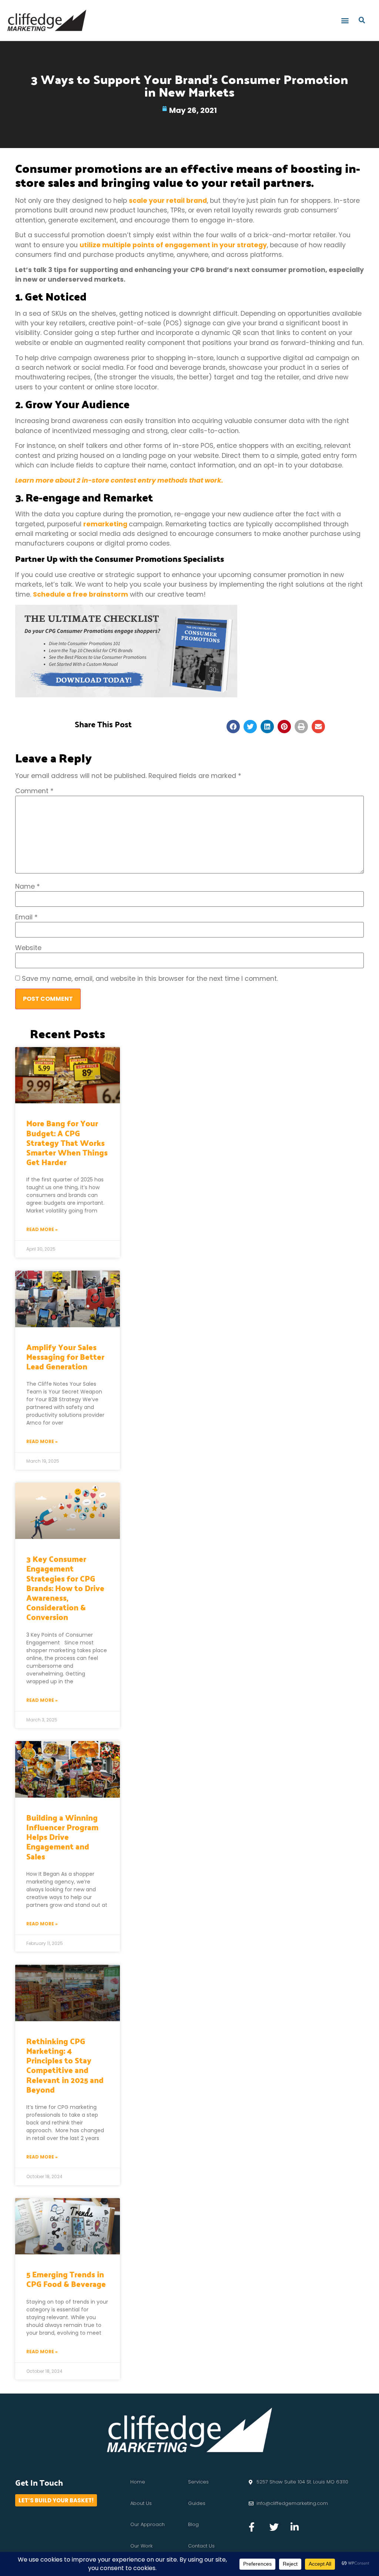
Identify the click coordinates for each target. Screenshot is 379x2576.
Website (28, 948)
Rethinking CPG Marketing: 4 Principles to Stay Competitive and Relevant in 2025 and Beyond (65, 2065)
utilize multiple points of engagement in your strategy (173, 245)
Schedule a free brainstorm (81, 594)
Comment (34, 791)
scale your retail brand (168, 201)
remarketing (105, 524)
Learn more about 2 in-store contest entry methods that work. (119, 480)
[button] (345, 20)
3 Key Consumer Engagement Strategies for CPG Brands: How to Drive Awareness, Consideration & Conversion (65, 1588)
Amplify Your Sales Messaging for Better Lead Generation (65, 1356)
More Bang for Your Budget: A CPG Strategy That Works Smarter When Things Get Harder (67, 1142)
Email (26, 918)
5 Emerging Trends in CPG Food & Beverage (66, 2279)
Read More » (42, 1229)
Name (28, 887)
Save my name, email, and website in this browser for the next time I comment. (150, 979)
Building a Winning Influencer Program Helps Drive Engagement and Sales (62, 1837)
